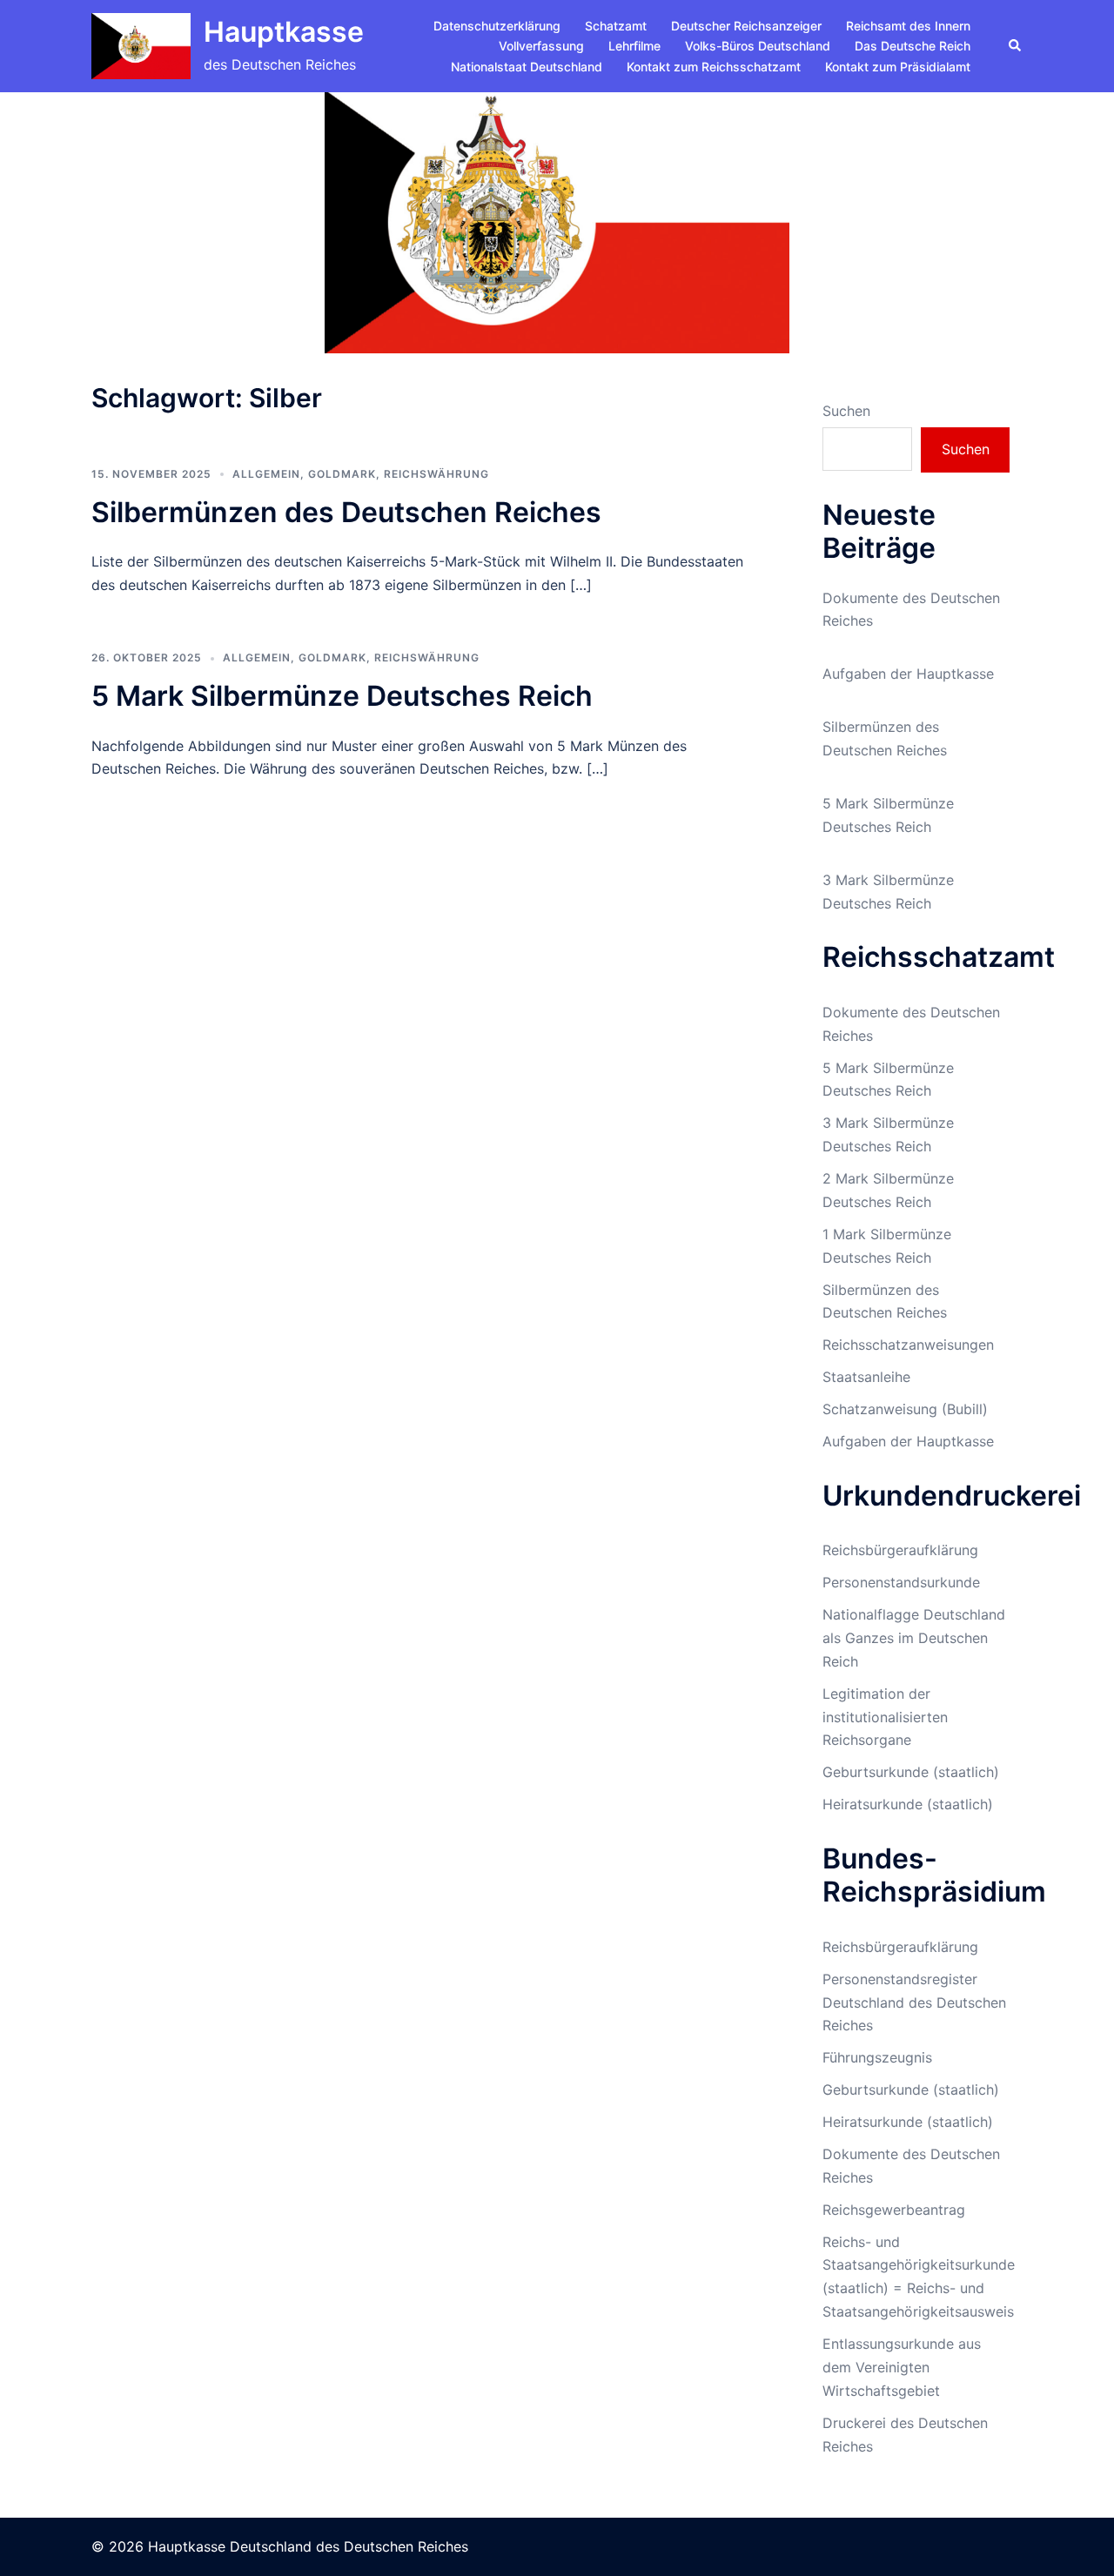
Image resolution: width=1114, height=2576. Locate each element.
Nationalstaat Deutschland (527, 67)
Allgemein (266, 474)
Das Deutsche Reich (913, 46)
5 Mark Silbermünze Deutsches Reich (342, 696)
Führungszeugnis (877, 2057)
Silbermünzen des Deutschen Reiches (346, 512)
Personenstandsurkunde (901, 1582)
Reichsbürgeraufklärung (900, 1550)
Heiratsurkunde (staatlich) (908, 1804)
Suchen (846, 411)
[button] (1016, 46)
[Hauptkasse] (141, 46)
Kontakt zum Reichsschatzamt (714, 67)
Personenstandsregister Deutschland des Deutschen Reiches (914, 2002)
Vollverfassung (541, 46)
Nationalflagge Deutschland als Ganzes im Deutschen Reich (914, 1638)
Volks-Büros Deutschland (758, 46)
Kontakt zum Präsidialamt (898, 67)
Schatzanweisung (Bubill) (905, 1409)
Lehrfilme (634, 46)
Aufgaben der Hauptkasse (908, 674)
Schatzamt (616, 26)
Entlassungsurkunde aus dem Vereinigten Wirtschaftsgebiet (902, 2367)
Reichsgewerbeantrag (894, 2210)
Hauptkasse (284, 32)
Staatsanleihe (866, 1377)
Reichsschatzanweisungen (908, 1345)
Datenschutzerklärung (497, 26)
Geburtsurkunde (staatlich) (911, 1772)
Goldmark (342, 474)
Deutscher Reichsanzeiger (746, 26)
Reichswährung (436, 474)
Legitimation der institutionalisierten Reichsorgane (885, 1717)
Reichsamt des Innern (908, 26)
